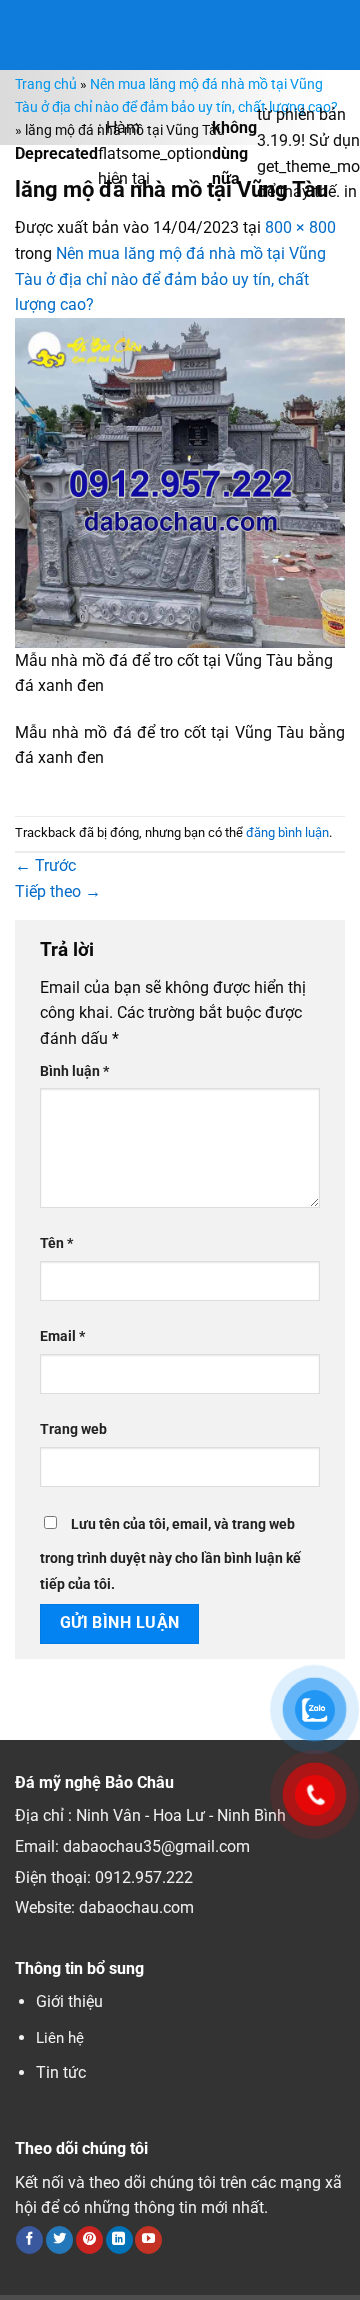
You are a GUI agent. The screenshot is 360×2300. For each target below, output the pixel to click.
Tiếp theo (58, 891)
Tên (56, 1243)
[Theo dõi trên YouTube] (148, 2240)
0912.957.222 (144, 1877)
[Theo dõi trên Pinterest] (89, 2240)
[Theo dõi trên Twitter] (59, 2240)
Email (62, 1336)
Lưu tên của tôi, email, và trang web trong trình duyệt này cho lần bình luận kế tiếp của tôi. (170, 1554)
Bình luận (74, 1071)
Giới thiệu (69, 2001)
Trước (45, 865)
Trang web (73, 1429)
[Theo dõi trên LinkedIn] (119, 2240)
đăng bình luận (287, 832)
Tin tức (61, 2072)
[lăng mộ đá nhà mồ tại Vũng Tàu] (180, 481)
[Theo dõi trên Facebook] (29, 2240)
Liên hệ (60, 2038)
